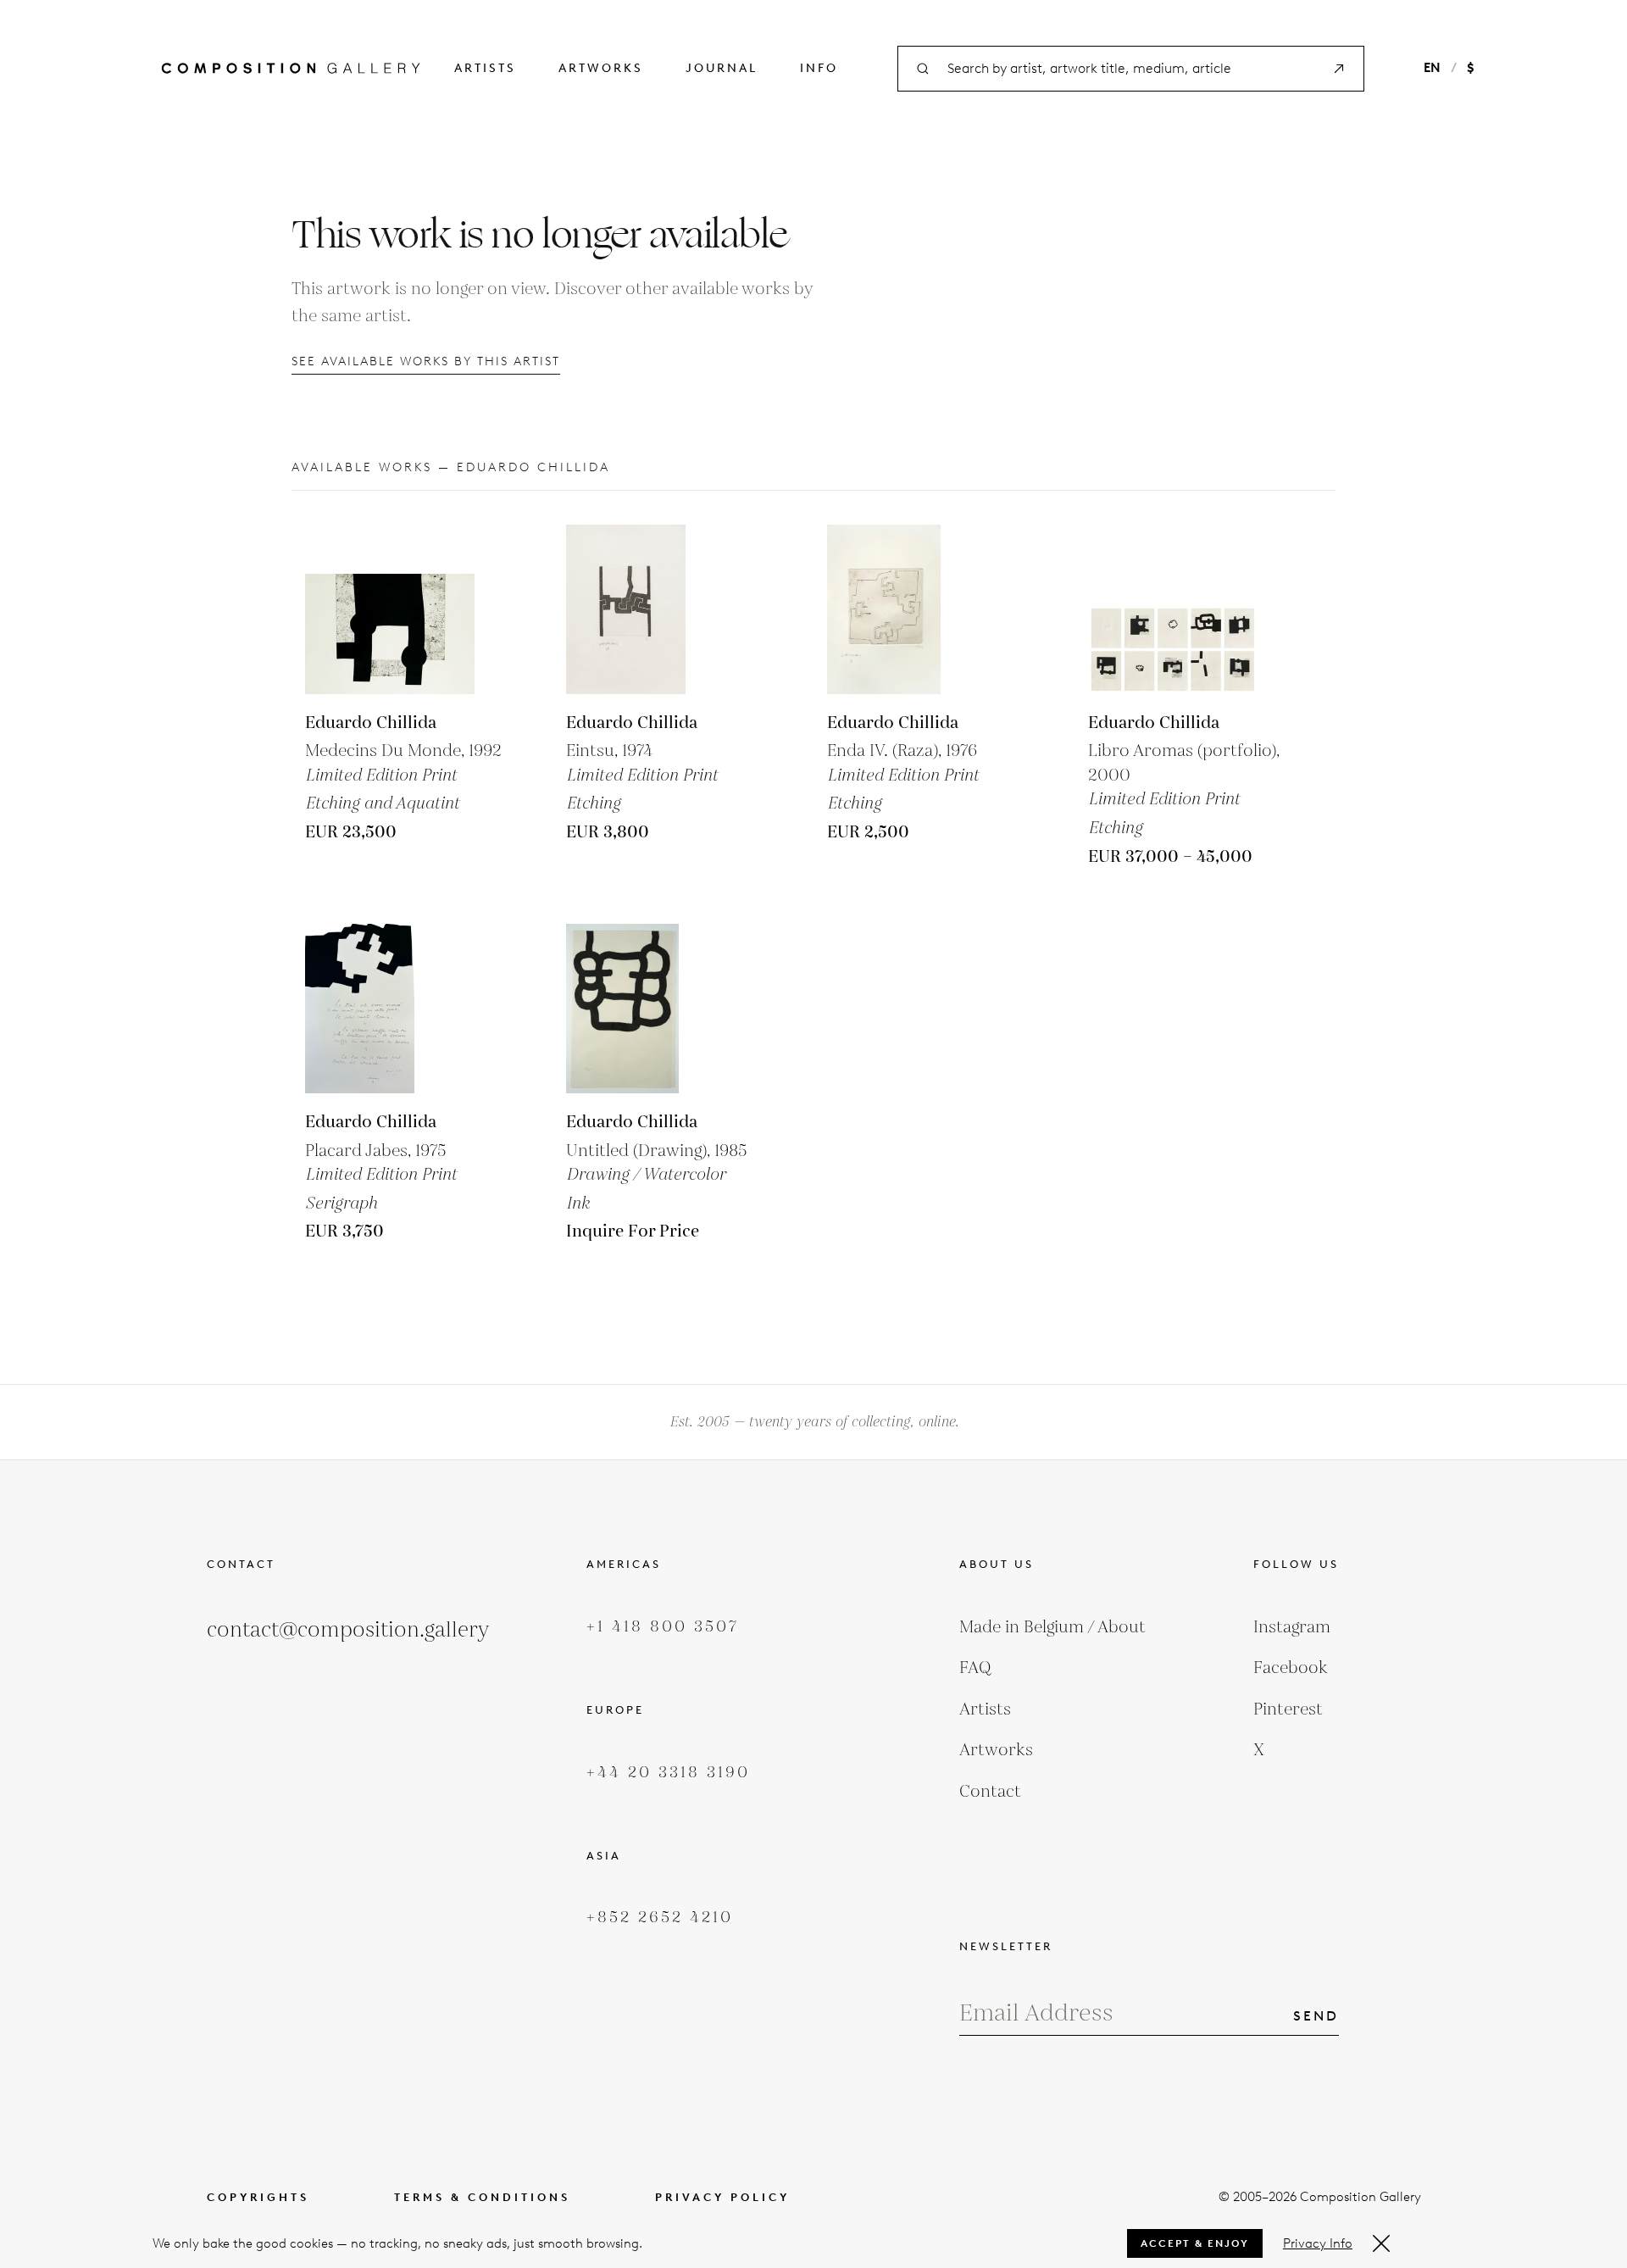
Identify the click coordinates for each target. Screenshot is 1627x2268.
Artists (485, 68)
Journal (722, 68)
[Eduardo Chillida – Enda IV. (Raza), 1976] (912, 609)
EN (1432, 68)
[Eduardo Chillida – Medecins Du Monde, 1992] (390, 609)
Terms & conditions (482, 2197)
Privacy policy (722, 2197)
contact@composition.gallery (348, 1630)
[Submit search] (1339, 69)
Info (819, 68)
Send (1316, 2016)
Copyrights (258, 2197)
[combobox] (1131, 69)
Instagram (1292, 1627)
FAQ (975, 1668)
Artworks (601, 68)
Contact (990, 1792)
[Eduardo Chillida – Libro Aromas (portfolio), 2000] (1173, 609)
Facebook (1291, 1668)
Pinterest (1288, 1709)
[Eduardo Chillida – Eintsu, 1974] (651, 609)
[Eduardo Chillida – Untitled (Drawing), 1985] (651, 1009)
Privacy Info (1318, 2243)
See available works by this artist (426, 361)
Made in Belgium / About (1052, 1627)
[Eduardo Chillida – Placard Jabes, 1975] (390, 1009)
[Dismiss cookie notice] (1381, 2243)
